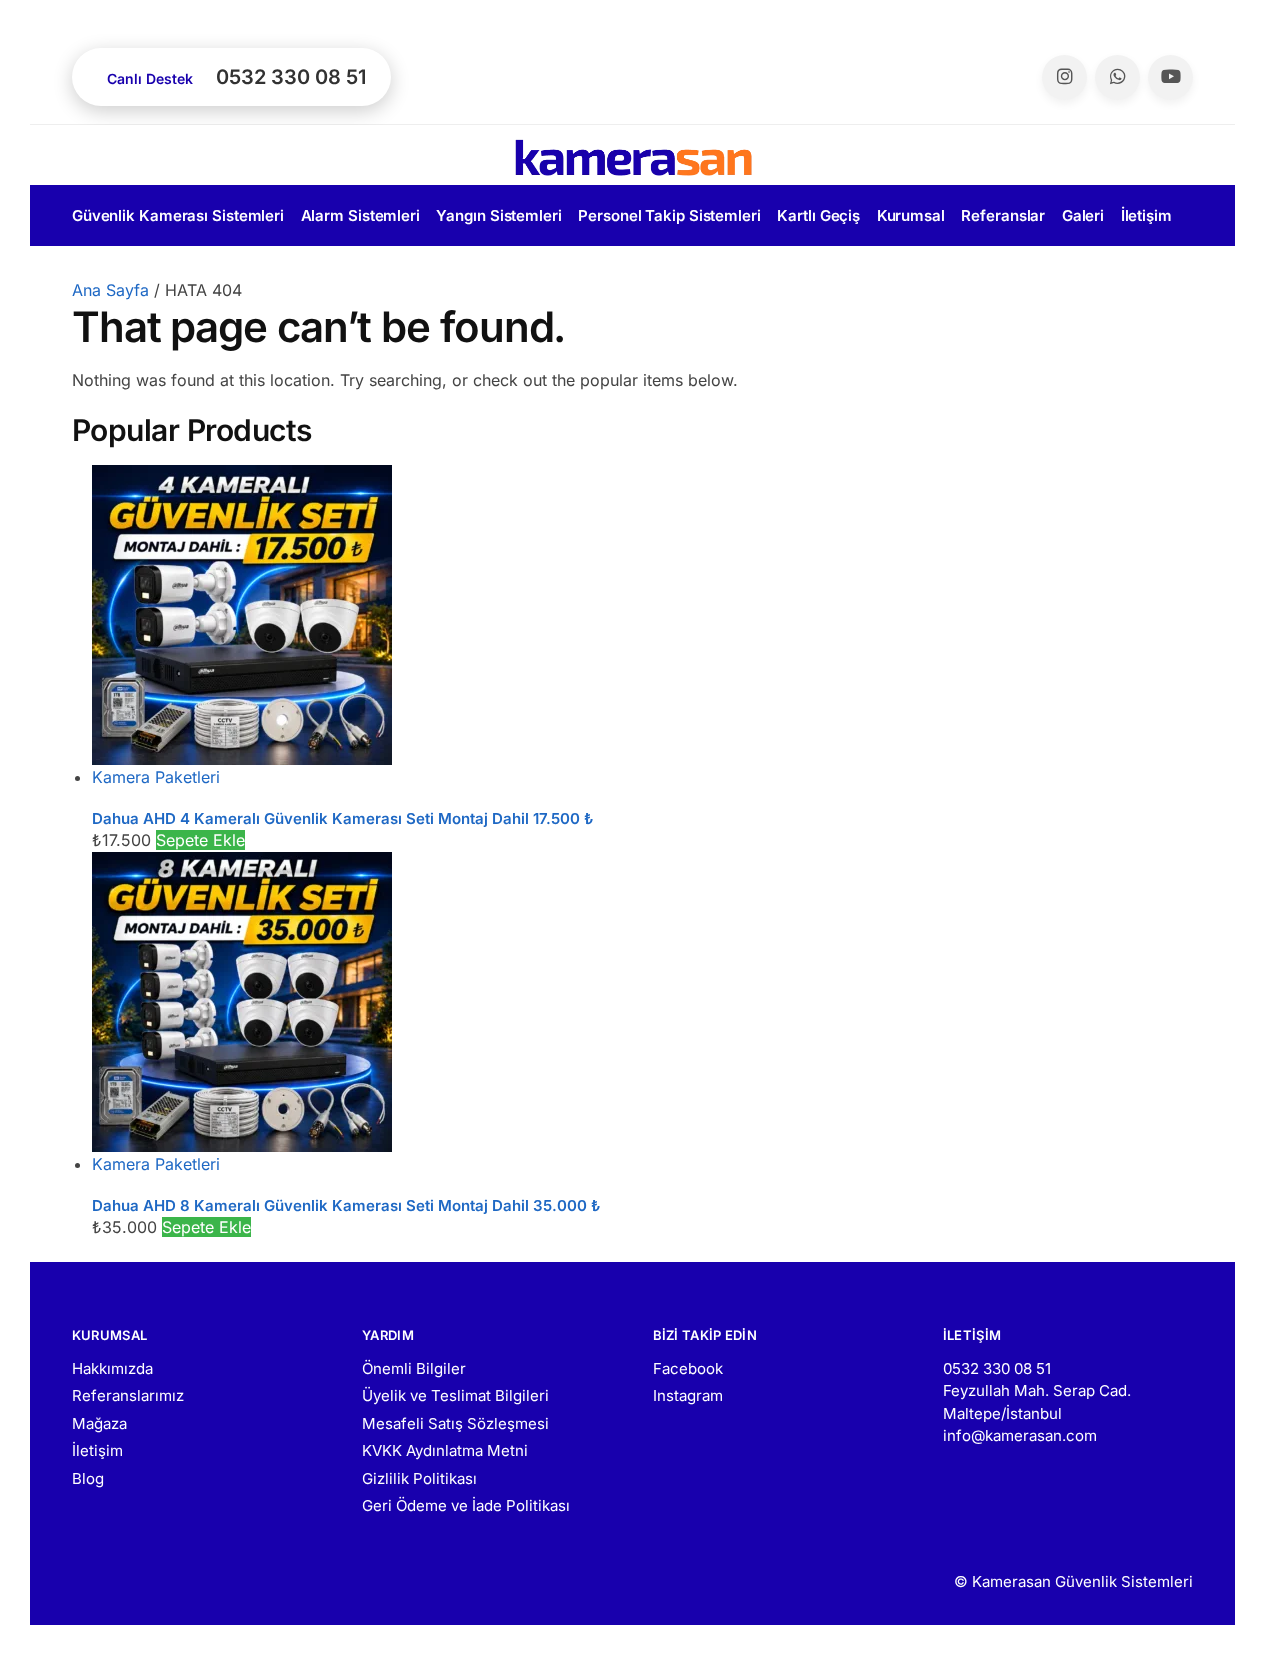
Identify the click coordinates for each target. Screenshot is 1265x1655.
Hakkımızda (112, 1368)
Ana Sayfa (110, 290)
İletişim (97, 1450)
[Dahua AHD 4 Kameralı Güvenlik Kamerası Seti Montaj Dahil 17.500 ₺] (642, 615)
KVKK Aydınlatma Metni (445, 1450)
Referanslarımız (128, 1395)
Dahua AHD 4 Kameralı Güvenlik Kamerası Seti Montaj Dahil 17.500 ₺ (342, 818)
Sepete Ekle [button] (200, 840)
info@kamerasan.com (1020, 1435)
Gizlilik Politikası (419, 1478)
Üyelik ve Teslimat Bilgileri (455, 1395)
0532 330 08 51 (997, 1368)
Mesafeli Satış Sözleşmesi (455, 1423)
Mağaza (99, 1423)
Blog (88, 1478)
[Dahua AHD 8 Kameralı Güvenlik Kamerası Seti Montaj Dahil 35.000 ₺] (642, 1002)
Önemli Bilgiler (414, 1368)
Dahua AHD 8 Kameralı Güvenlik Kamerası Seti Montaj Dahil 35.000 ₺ (346, 1205)
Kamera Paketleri (156, 777)
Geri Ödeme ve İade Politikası (466, 1505)
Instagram (688, 1395)
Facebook (688, 1368)
